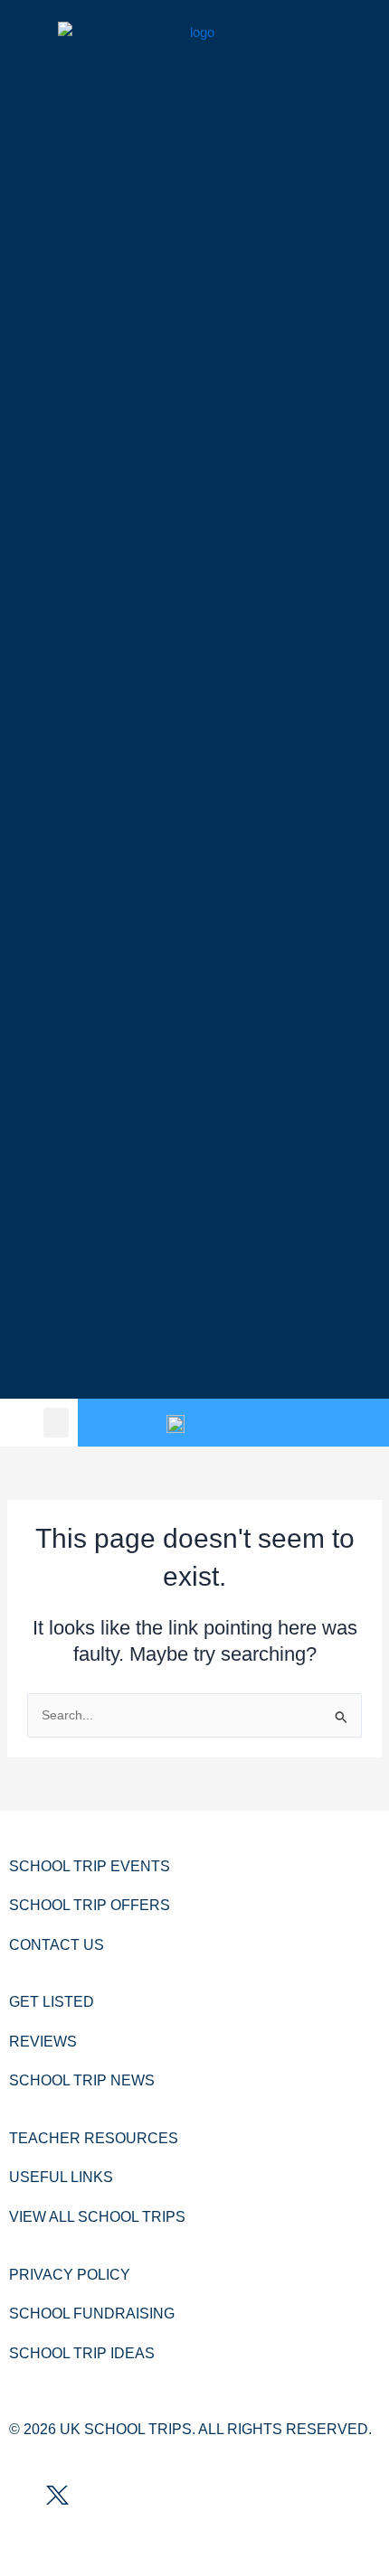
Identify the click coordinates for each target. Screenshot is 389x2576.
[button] (56, 1423)
